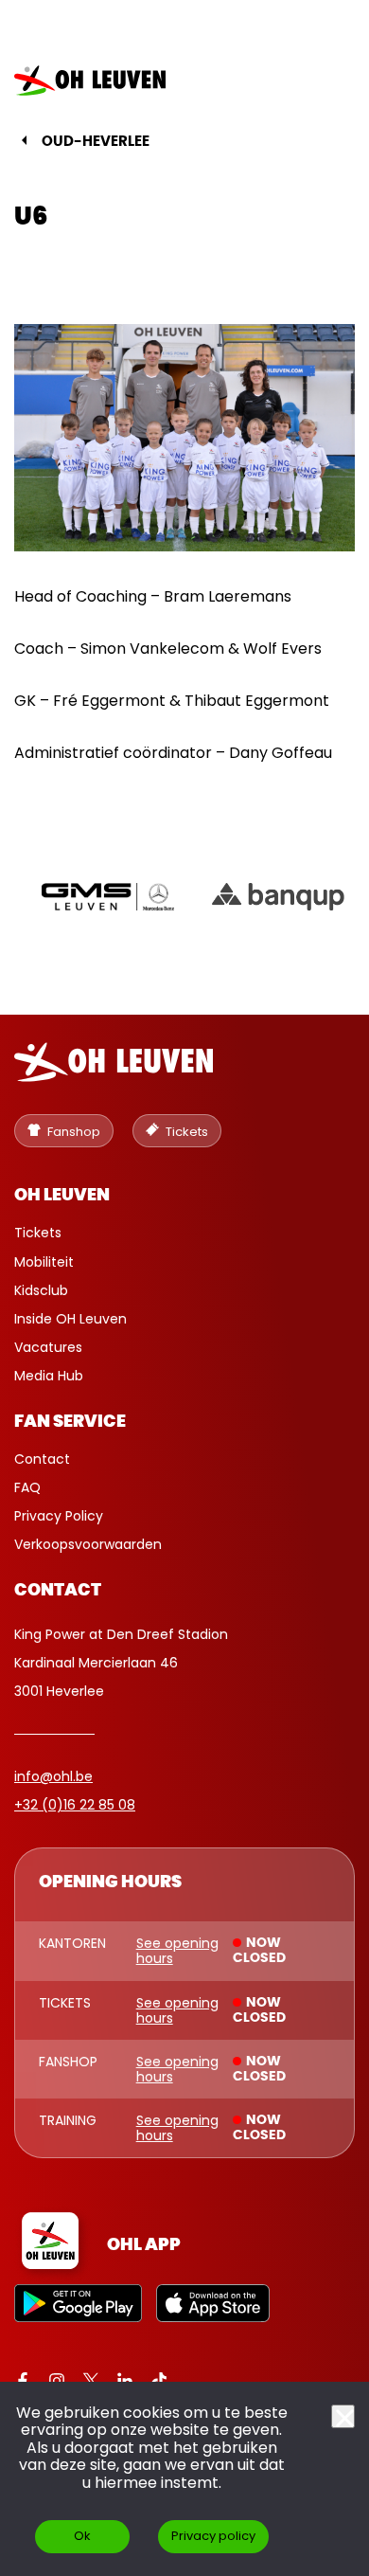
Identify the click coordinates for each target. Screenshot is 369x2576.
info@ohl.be (53, 1776)
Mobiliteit (44, 1262)
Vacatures (48, 1347)
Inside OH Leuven (70, 1319)
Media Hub (49, 1376)
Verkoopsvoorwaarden (88, 1544)
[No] (343, 2416)
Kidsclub (41, 1290)
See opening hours (177, 1951)
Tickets (38, 1233)
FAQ (27, 1487)
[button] (325, 81)
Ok (82, 2536)
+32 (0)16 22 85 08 (75, 1805)
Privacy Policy (59, 1516)
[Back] (24, 140)
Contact (42, 1459)
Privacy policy (213, 2536)
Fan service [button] (70, 1422)
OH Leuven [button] (62, 1196)
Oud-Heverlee (96, 142)
